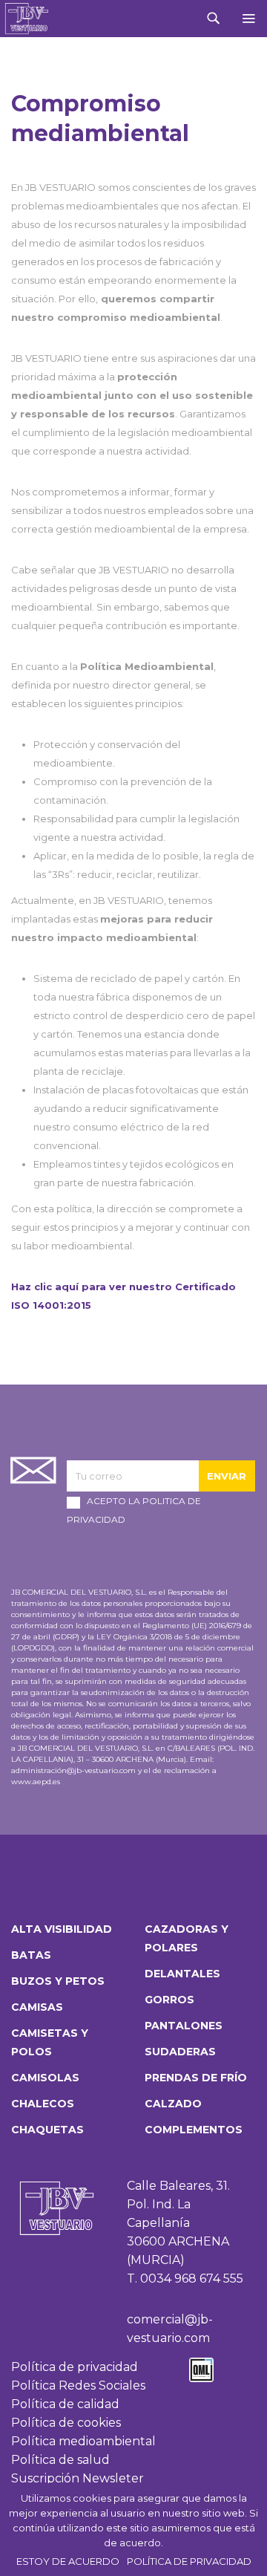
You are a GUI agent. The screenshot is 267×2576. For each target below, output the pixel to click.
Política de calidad (65, 2404)
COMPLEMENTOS (194, 2130)
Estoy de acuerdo (68, 2561)
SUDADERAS (180, 2052)
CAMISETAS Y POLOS (50, 2042)
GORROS (169, 2000)
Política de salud (60, 2460)
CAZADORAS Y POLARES (187, 1938)
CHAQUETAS (47, 2130)
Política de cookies (66, 2423)
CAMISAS (37, 2007)
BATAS (31, 1955)
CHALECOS (43, 2104)
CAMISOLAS (45, 2078)
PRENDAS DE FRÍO (196, 2078)
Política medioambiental (83, 2441)
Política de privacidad (75, 2367)
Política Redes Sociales (78, 2385)
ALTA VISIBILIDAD (62, 1929)
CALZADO (173, 2104)
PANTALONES (184, 2026)
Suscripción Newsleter (78, 2478)
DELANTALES (182, 1974)
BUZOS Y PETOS (58, 1981)
